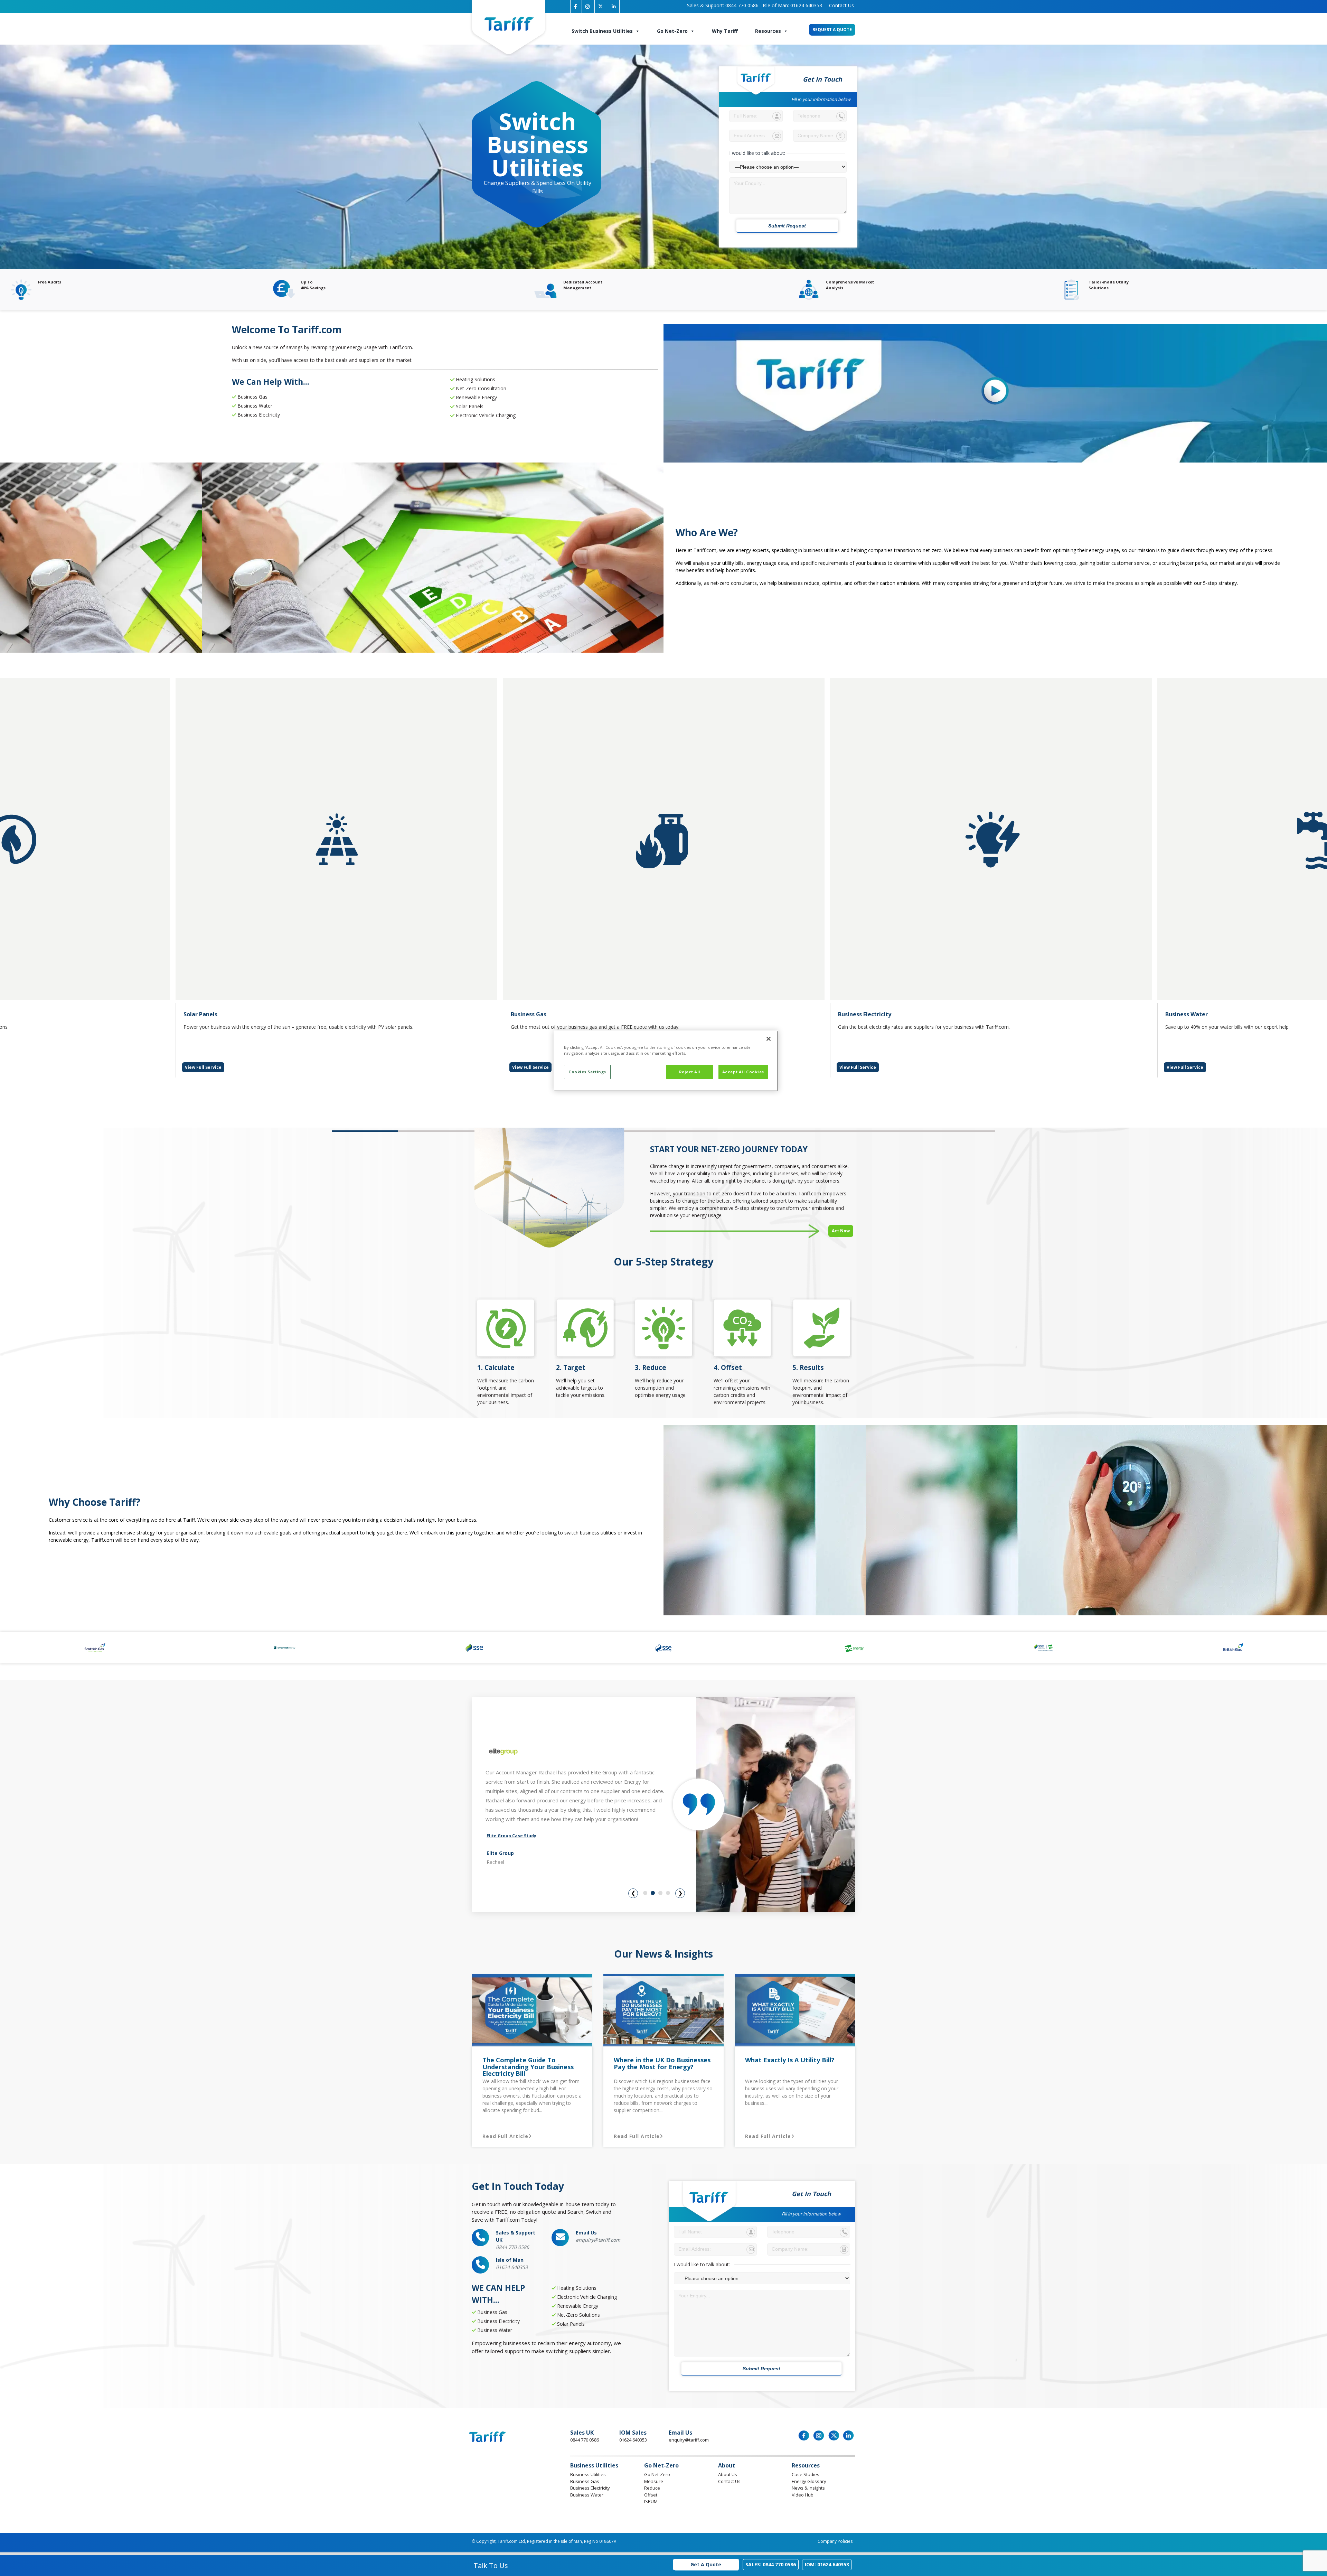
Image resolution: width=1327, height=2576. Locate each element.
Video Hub (803, 2495)
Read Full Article (505, 2136)
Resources (768, 31)
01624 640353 (792, 5)
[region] (666, 1061)
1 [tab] (365, 1131)
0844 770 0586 (723, 5)
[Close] (769, 1039)
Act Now (841, 1231)
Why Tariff (725, 31)
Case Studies (806, 2474)
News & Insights (808, 2488)
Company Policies (835, 2541)
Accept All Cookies (743, 1072)
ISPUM (651, 2501)
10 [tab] (962, 1131)
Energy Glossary (809, 2481)
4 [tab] (668, 1893)
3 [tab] (660, 1893)
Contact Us (840, 5)
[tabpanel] (664, 878)
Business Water (587, 2495)
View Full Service (203, 1067)
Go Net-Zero (672, 31)
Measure (654, 2481)
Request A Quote (832, 30)
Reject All (690, 1072)
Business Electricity (590, 2488)
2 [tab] (431, 1131)
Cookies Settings (587, 1072)
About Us (728, 2474)
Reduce (652, 2488)
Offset (651, 2495)
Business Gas (585, 2481)
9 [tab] (896, 1131)
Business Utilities (588, 2474)
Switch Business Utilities (602, 31)
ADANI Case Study (506, 1842)
